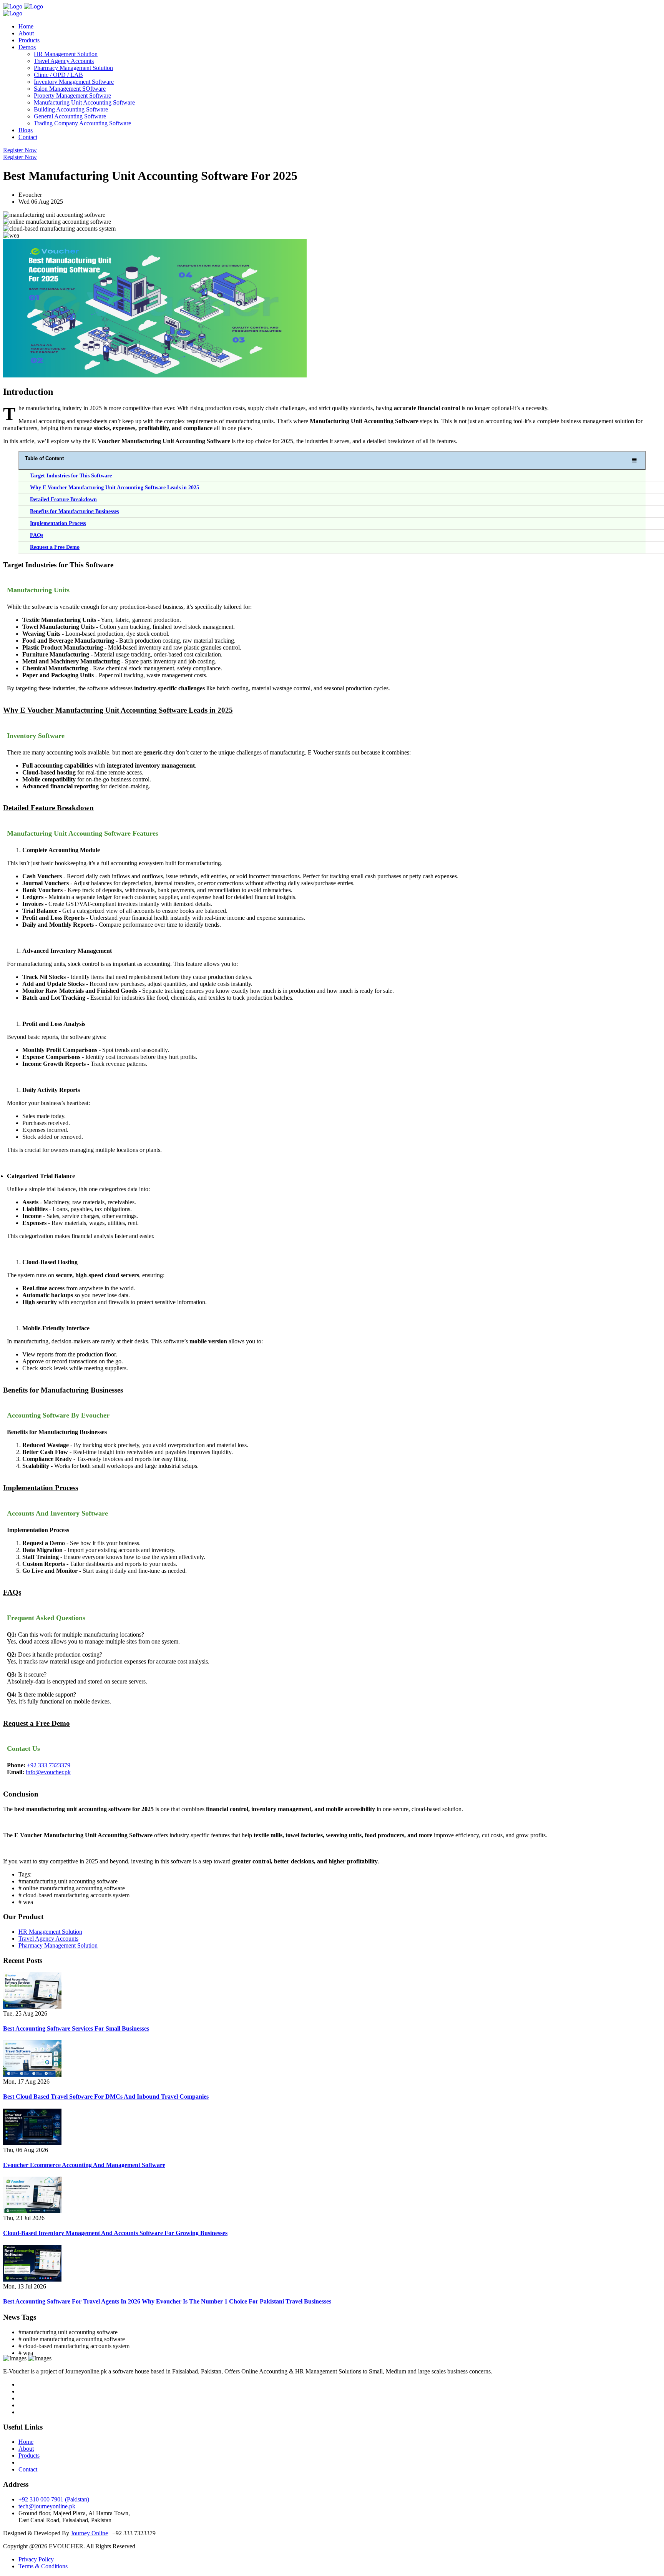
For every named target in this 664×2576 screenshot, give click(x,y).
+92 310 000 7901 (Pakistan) (54, 2499)
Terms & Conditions (43, 2566)
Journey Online (89, 2533)
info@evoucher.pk (48, 1772)
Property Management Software (72, 96)
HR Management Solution (66, 54)
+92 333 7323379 (49, 1765)
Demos (27, 47)
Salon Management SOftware (70, 89)
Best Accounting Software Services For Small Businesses (76, 2028)
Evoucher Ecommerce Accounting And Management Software (84, 2165)
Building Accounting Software (71, 109)
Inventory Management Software (74, 82)
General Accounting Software (70, 116)
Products (29, 40)
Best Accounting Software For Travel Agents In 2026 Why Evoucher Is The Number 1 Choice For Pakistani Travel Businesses (167, 2301)
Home (26, 26)
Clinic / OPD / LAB (58, 75)
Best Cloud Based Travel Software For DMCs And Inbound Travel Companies (106, 2097)
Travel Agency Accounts (64, 61)
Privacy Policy (36, 2559)
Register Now (20, 150)
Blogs (26, 130)
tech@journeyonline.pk (47, 2506)
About (26, 33)
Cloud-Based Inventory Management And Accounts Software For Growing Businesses (115, 2233)
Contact (28, 137)
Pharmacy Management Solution (73, 68)
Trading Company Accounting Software (82, 123)
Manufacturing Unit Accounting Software (84, 102)
